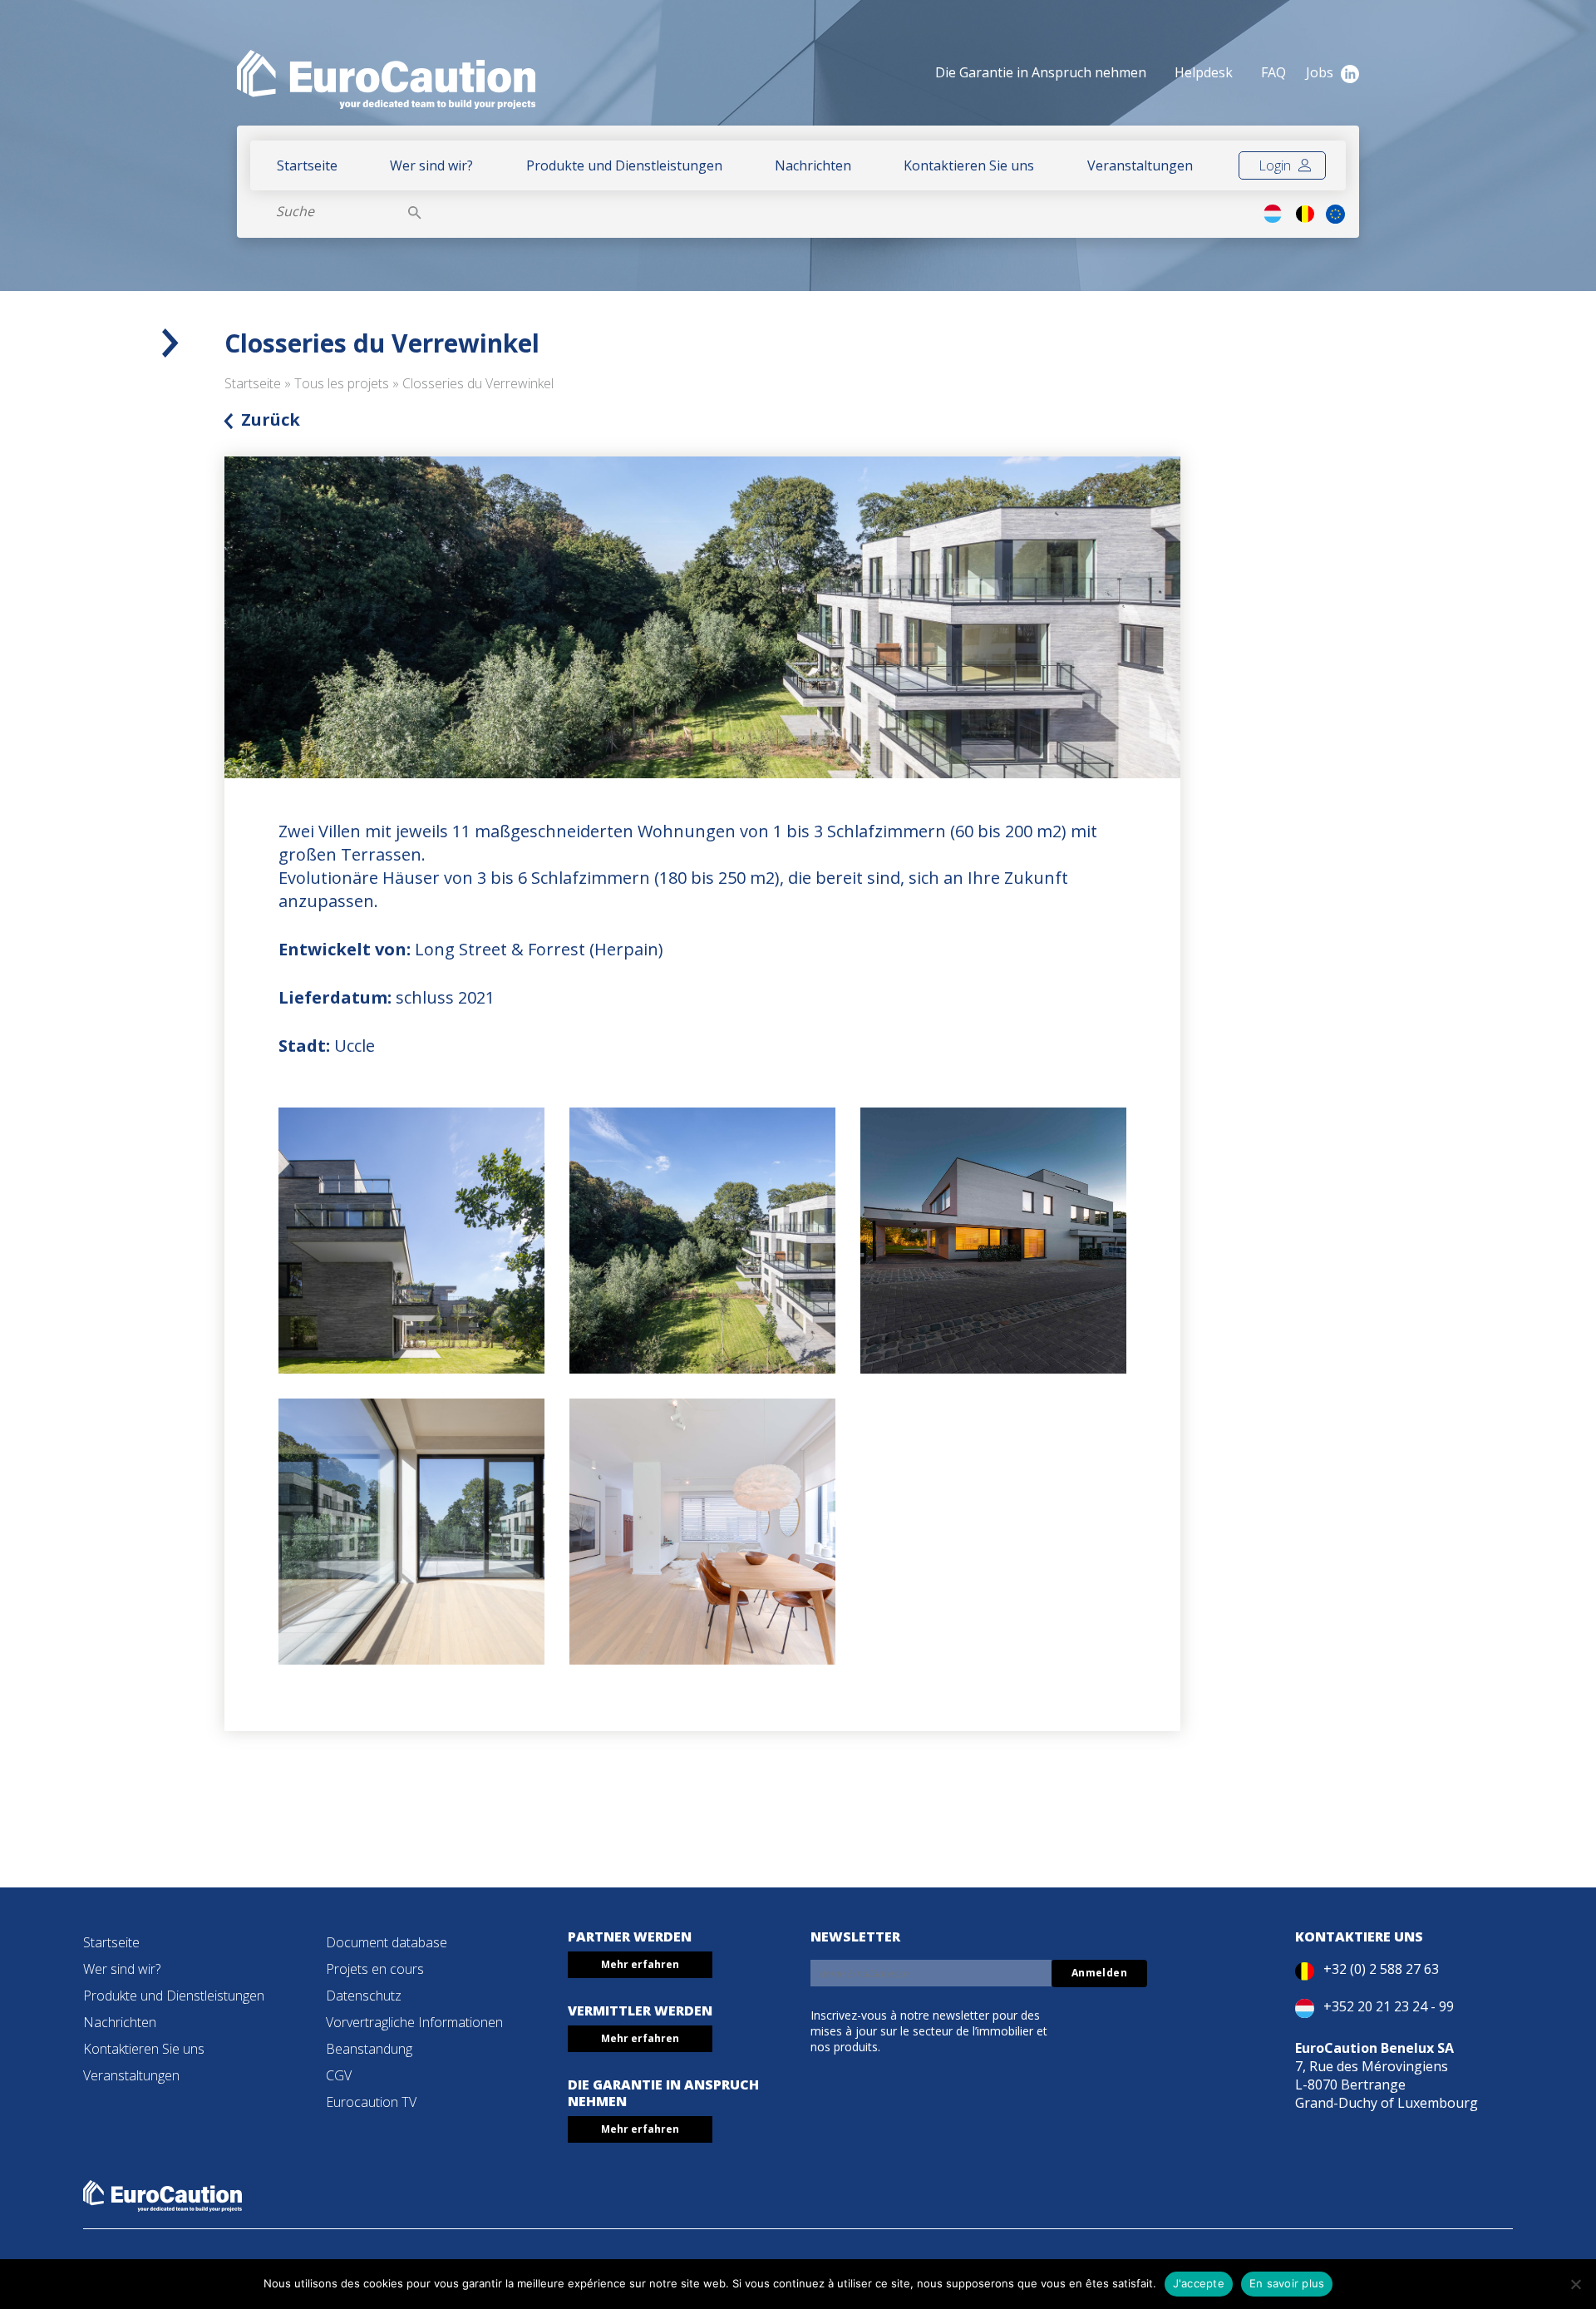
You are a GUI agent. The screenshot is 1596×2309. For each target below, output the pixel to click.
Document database (387, 1942)
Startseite (307, 165)
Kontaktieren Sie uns (969, 165)
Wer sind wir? (431, 165)
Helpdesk (1204, 72)
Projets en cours (375, 1969)
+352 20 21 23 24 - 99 (1389, 2006)
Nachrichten (813, 165)
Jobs (1320, 72)
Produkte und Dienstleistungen (624, 165)
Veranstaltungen (1140, 165)
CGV (339, 2075)
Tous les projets (342, 383)
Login (1276, 165)
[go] (415, 211)
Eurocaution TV (371, 2102)
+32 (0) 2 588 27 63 (1381, 1969)
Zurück (271, 419)
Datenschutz (364, 1996)
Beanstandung (369, 2049)
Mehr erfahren (640, 1964)
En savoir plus (1287, 2283)
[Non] (1575, 2284)
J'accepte (1199, 2283)
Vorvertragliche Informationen (414, 2022)
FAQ (1273, 72)
